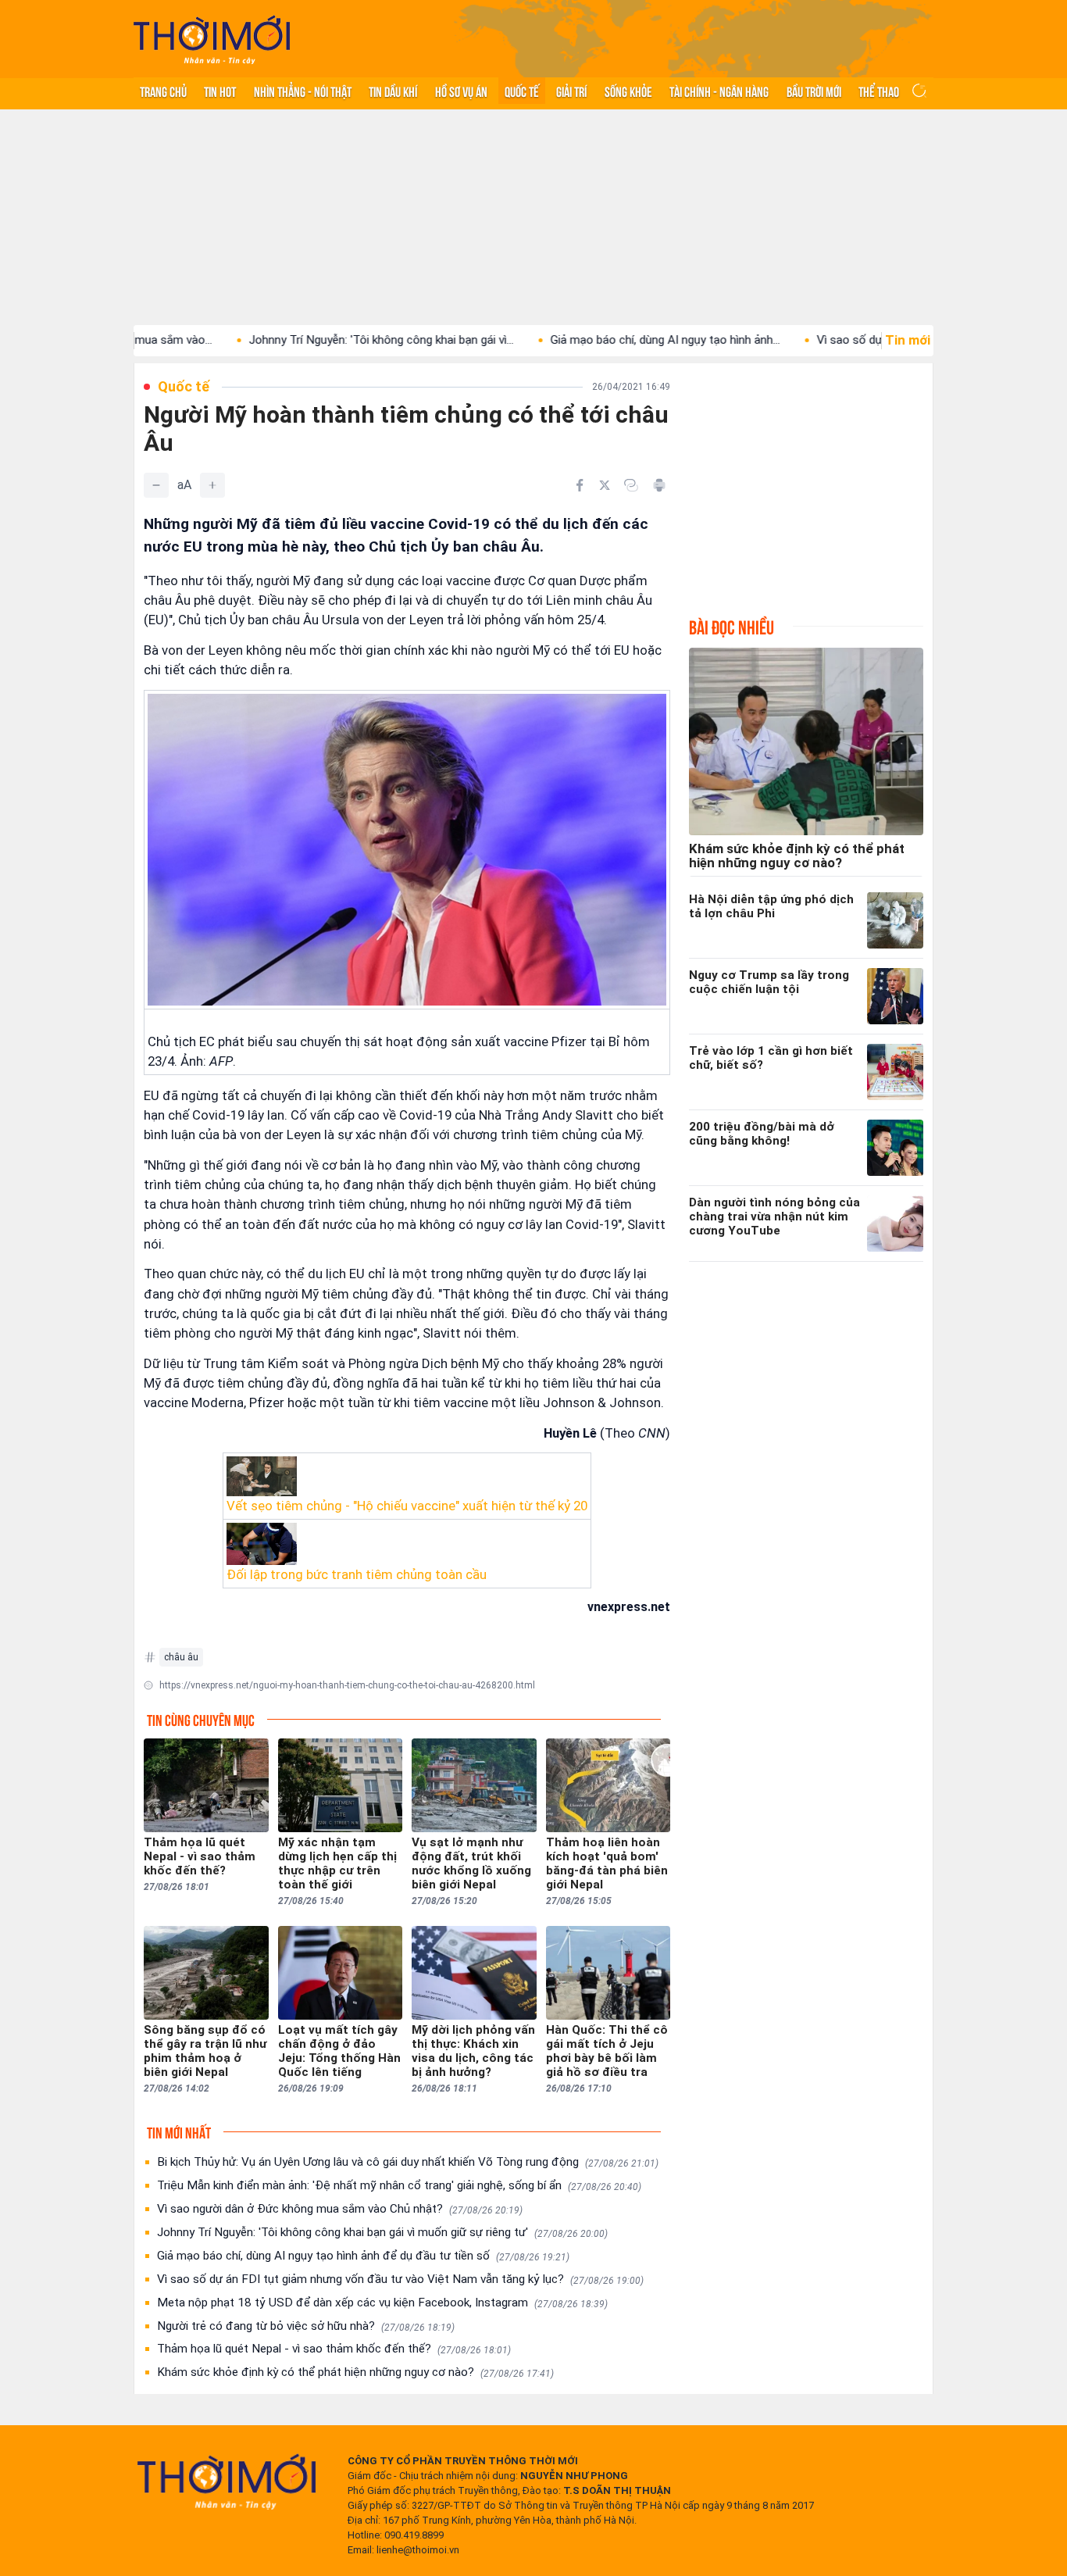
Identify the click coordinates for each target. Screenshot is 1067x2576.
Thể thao (879, 91)
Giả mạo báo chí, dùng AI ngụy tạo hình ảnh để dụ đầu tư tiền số (363, 2256)
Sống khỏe (628, 91)
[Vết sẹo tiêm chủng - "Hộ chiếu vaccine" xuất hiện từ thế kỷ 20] (407, 1476)
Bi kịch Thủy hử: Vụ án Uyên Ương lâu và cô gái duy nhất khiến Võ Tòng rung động (408, 2162)
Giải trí (571, 91)
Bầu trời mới (814, 91)
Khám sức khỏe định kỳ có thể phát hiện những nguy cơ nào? (355, 2372)
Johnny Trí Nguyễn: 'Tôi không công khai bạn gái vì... (299, 340)
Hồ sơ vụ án (461, 91)
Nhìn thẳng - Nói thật (303, 91)
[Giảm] (156, 485)
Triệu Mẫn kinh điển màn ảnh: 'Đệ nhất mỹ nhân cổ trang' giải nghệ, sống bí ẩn (399, 2185)
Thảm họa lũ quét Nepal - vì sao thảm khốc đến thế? (334, 2349)
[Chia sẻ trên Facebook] (580, 485)
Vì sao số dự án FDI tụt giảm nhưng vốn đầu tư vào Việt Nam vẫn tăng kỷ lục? (400, 2279)
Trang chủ (163, 91)
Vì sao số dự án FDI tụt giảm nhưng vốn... (841, 340)
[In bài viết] (659, 485)
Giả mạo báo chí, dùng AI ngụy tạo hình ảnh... (583, 340)
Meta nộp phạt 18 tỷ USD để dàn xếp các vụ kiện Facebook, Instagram (382, 2303)
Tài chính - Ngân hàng (719, 91)
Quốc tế (522, 91)
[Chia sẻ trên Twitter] (605, 485)
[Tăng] (212, 485)
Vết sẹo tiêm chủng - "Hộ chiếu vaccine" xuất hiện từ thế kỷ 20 (407, 1506)
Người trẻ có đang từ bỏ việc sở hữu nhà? (306, 2326)
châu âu (181, 1657)
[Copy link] (631, 485)
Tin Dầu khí (393, 91)
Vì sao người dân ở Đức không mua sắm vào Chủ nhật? (340, 2209)
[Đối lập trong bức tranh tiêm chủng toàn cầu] (407, 1544)
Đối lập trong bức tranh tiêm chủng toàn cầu (357, 1574)
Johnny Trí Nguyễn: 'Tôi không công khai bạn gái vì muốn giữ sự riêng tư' (382, 2232)
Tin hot (220, 91)
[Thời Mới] (227, 2481)
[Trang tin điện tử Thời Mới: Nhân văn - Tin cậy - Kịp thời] (212, 39)
